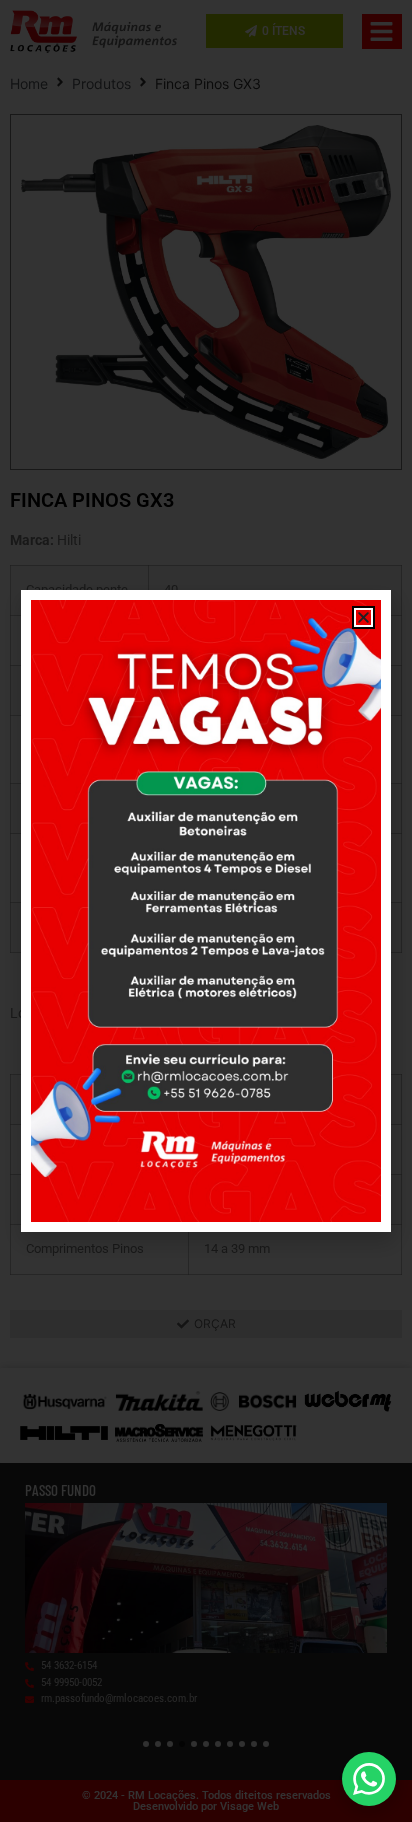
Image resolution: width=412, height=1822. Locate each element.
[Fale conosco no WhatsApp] (369, 1779)
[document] (206, 911)
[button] (363, 617)
